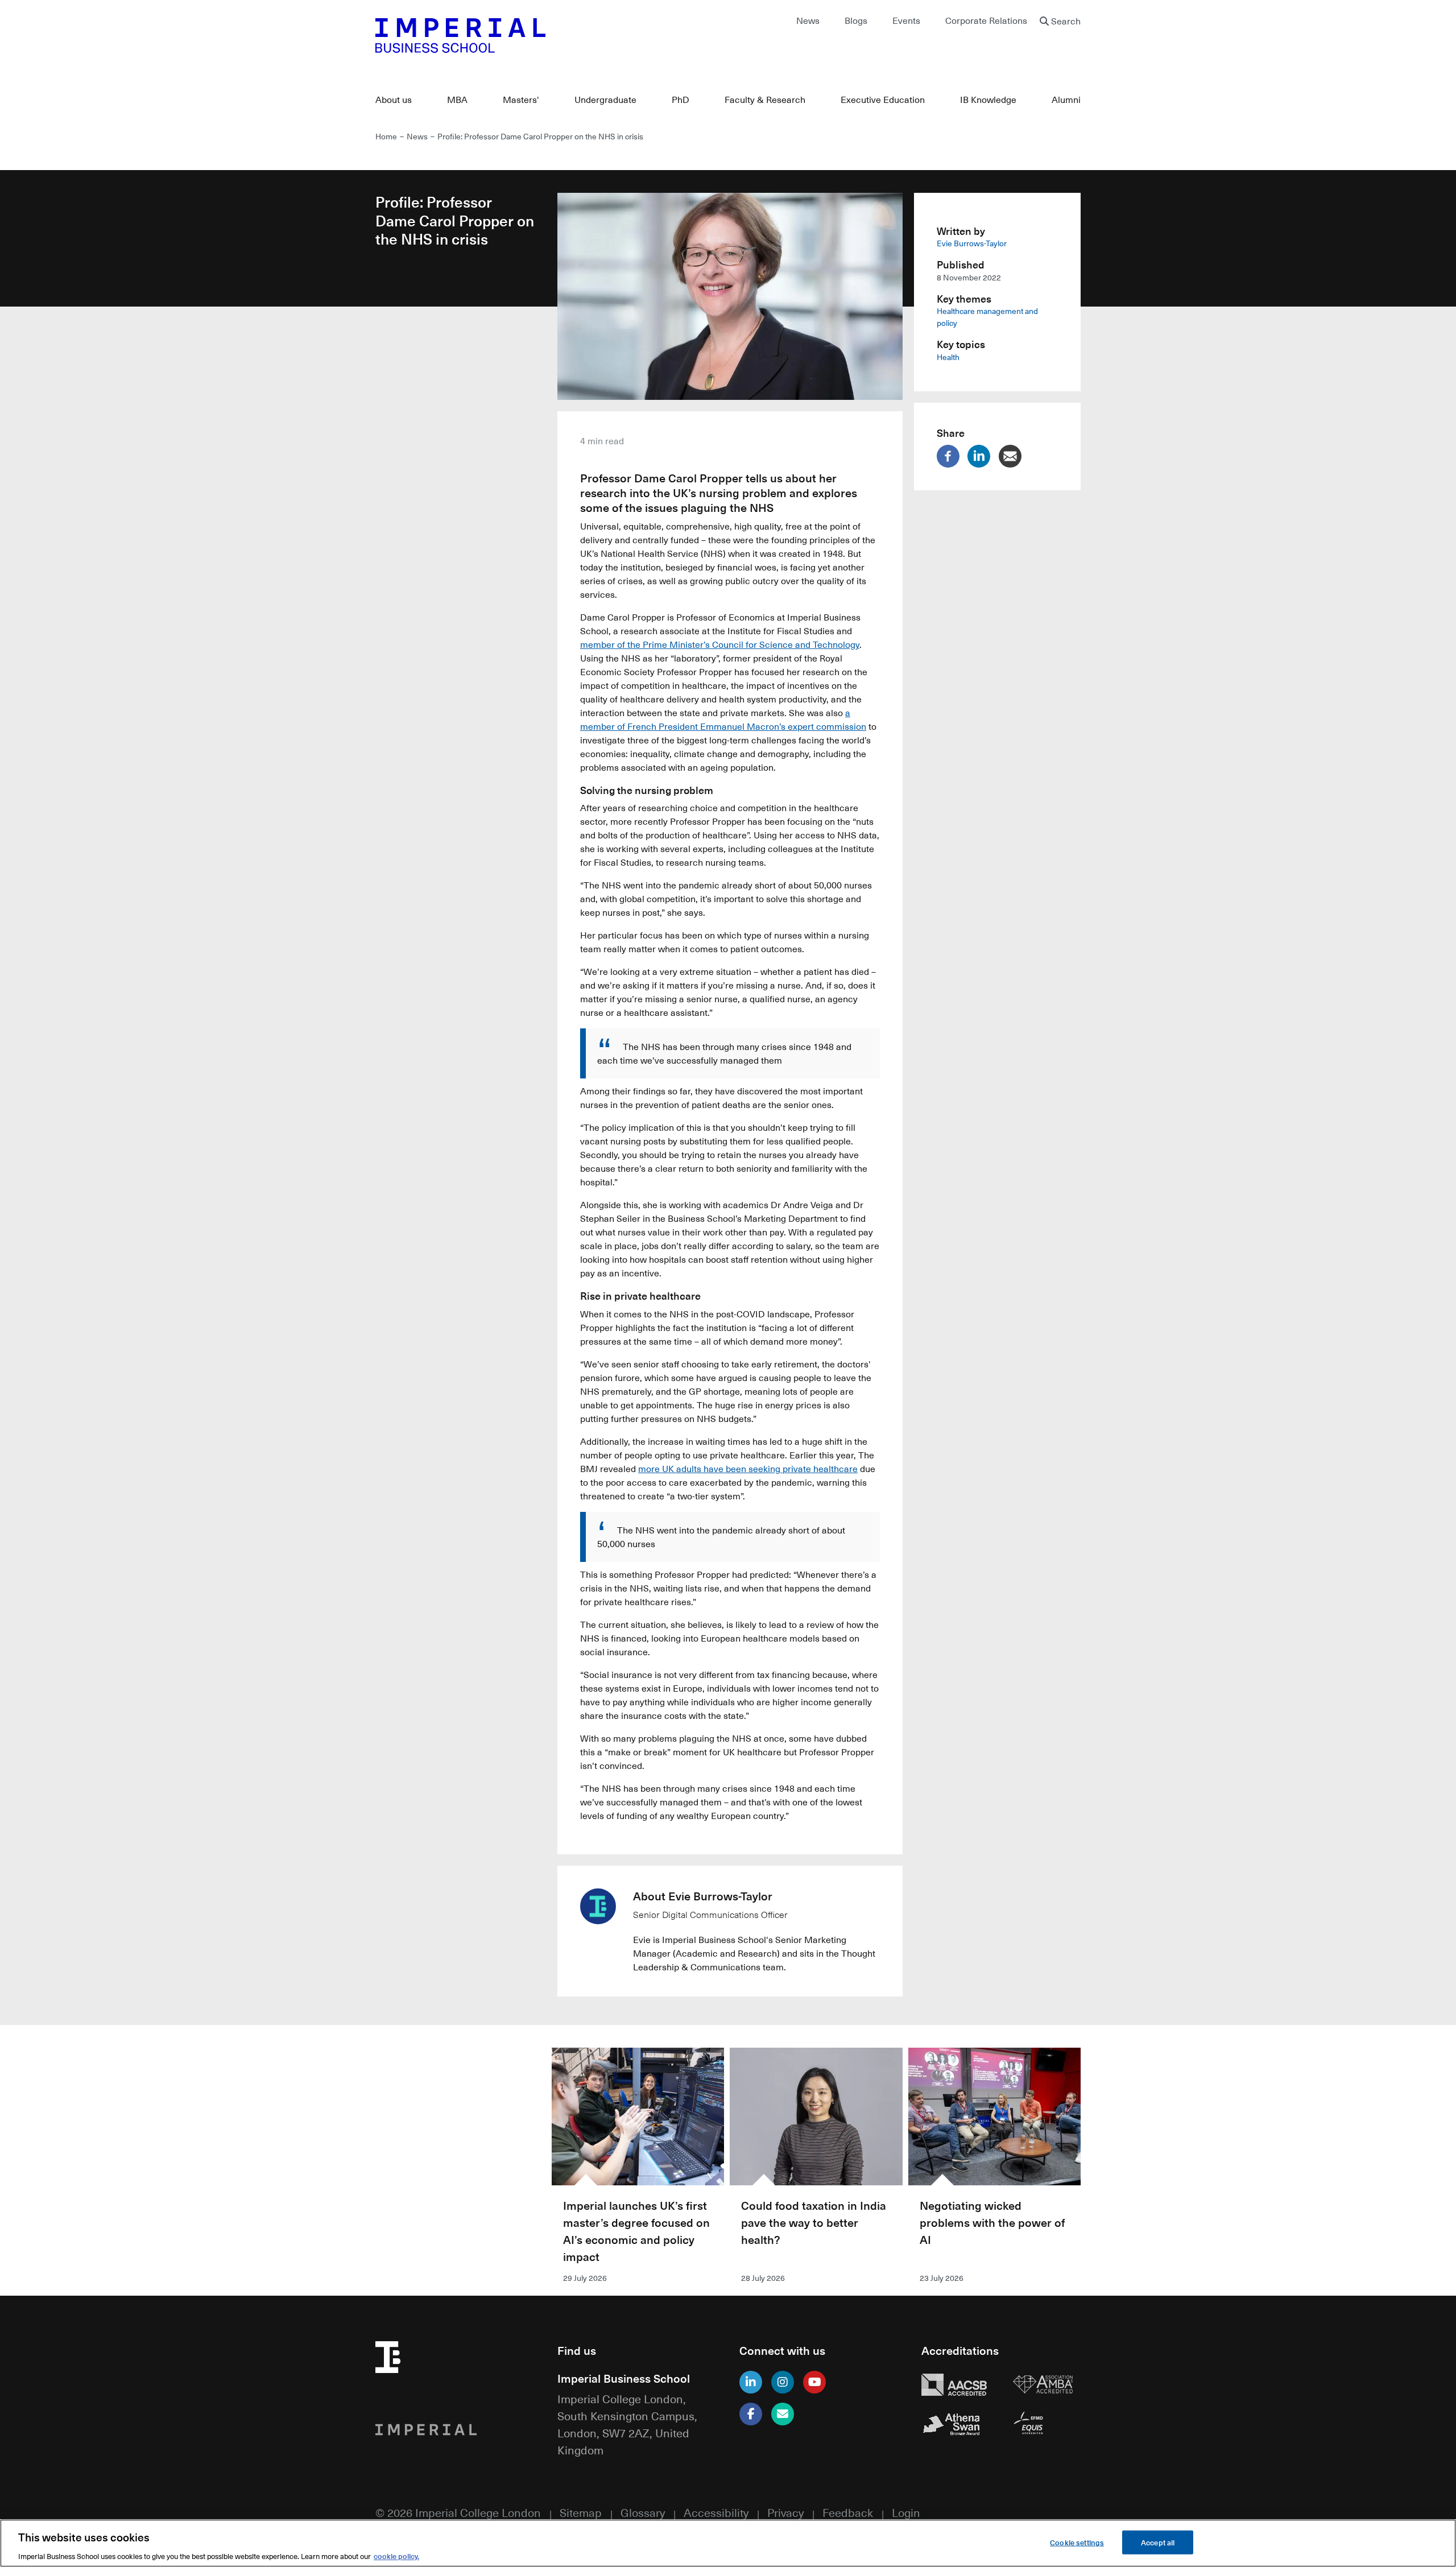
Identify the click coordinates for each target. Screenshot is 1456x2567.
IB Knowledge (988, 100)
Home (386, 136)
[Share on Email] (1013, 456)
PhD (681, 100)
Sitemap (581, 2512)
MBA (457, 100)
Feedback (848, 2512)
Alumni (1066, 100)
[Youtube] (814, 2382)
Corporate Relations (986, 20)
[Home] (546, 35)
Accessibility (716, 2512)
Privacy (785, 2512)
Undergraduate (605, 100)
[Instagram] (783, 2382)
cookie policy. (396, 2555)
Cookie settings (1077, 2542)
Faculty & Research (765, 100)
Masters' (521, 100)
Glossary (643, 2512)
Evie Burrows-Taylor (972, 243)
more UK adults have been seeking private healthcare (748, 1469)
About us (394, 100)
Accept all (1158, 2542)
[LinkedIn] (751, 2382)
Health (948, 357)
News (808, 20)
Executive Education (883, 100)
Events (906, 20)
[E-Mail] (783, 2414)
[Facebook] (751, 2414)
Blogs (856, 20)
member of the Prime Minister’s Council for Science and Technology (720, 644)
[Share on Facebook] (951, 456)
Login (906, 2512)
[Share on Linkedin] (982, 456)
